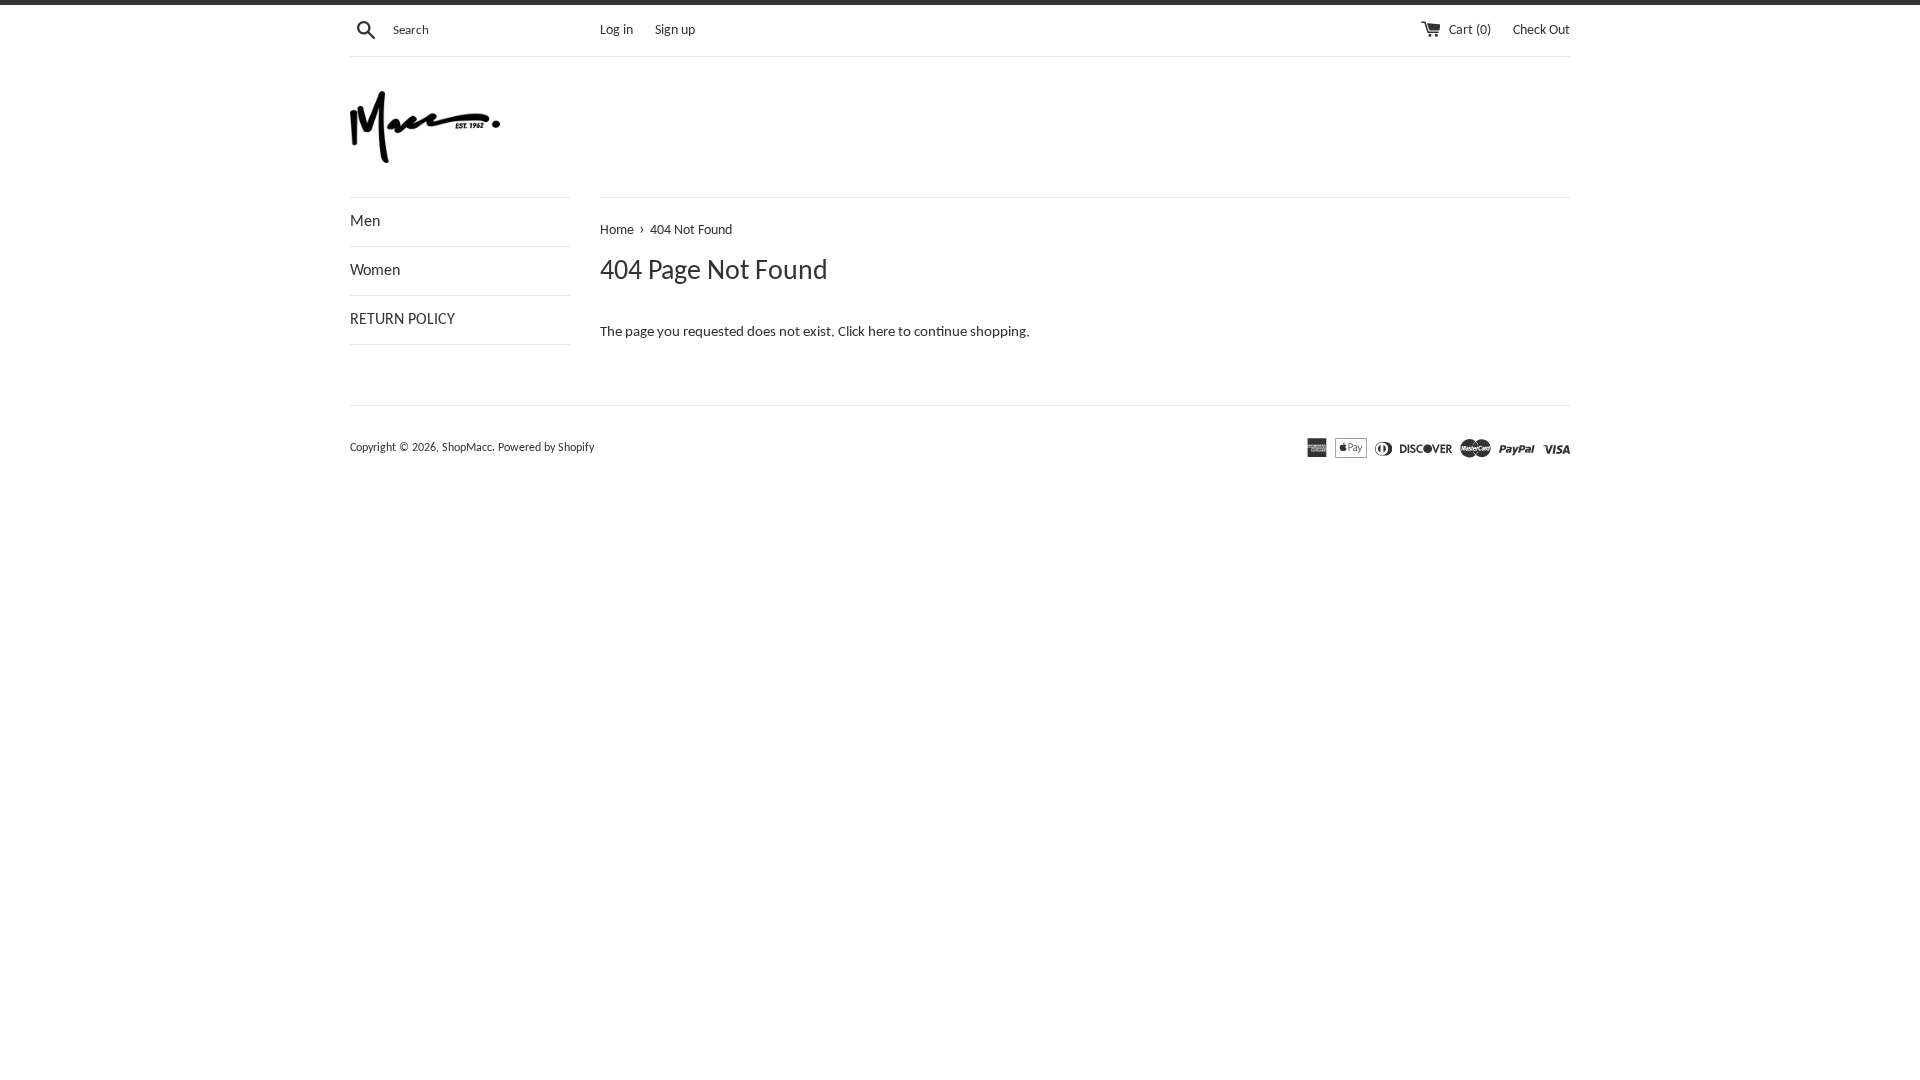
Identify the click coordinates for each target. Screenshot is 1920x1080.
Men (365, 222)
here (881, 332)
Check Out (1541, 30)
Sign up (675, 30)
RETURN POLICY (402, 320)
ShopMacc (467, 448)
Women (375, 271)
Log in (616, 30)
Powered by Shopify (546, 448)
